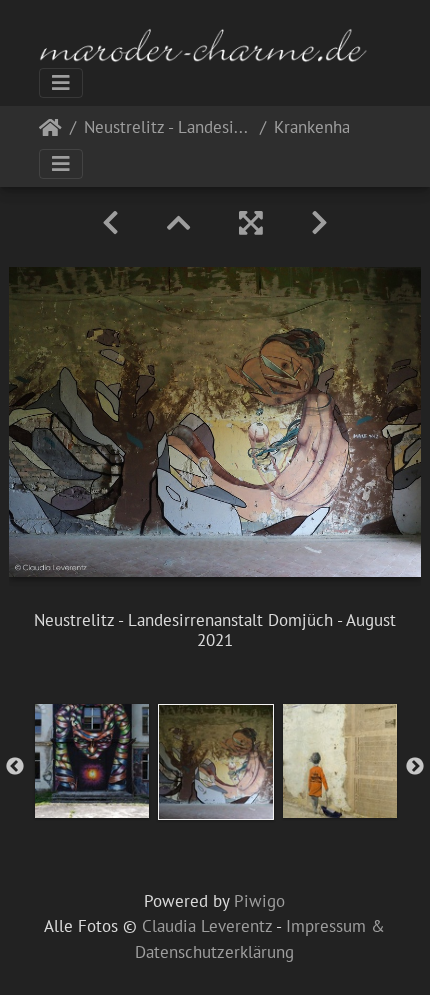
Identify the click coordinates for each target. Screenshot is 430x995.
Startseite (50, 131)
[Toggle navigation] (61, 83)
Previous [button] (15, 767)
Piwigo (259, 901)
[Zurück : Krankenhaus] (110, 223)
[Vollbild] (251, 223)
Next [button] (415, 767)
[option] (92, 761)
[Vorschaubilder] (179, 223)
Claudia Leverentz (207, 926)
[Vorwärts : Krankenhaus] (319, 223)
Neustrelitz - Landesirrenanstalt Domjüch (168, 128)
